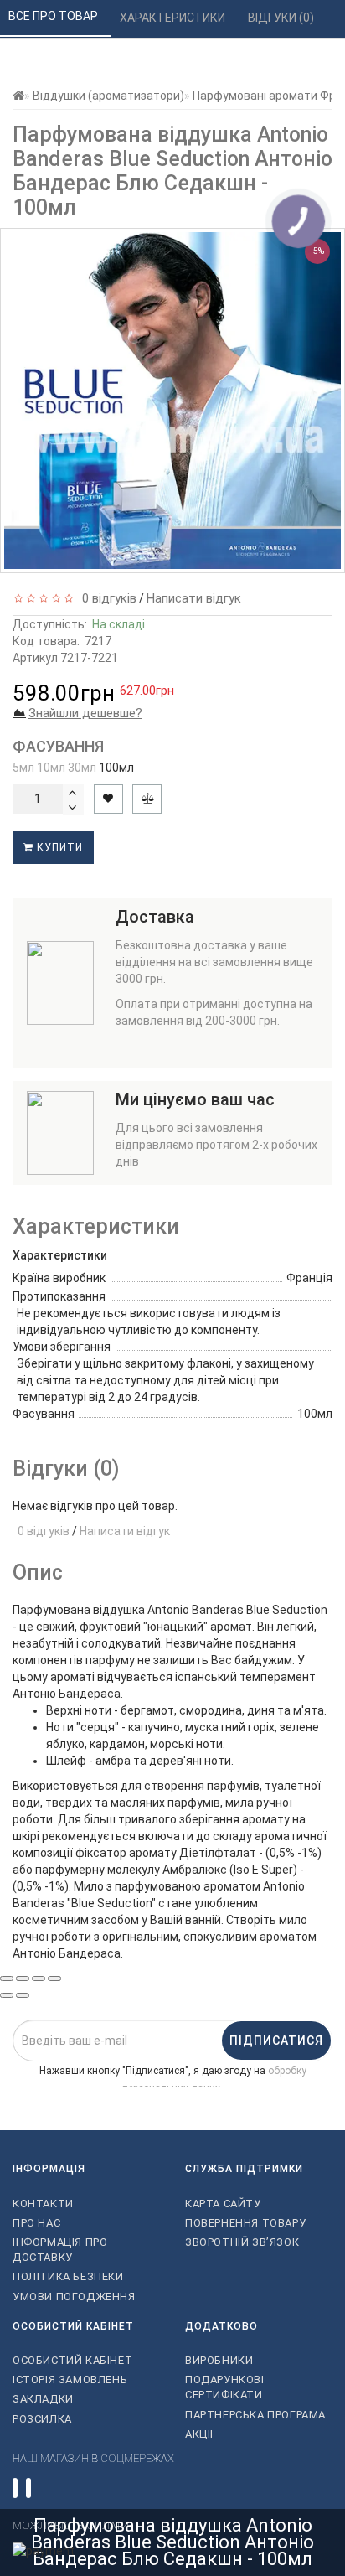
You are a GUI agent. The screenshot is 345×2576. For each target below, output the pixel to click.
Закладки (43, 2399)
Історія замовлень (70, 2379)
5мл (23, 768)
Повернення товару (245, 2223)
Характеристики (174, 18)
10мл (51, 768)
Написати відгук (194, 598)
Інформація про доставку (60, 2250)
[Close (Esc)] (7, 1979)
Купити (58, 847)
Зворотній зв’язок (242, 2242)
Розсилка (42, 2419)
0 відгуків (106, 598)
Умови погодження (74, 2297)
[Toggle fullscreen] (39, 1979)
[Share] (23, 1979)
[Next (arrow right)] (23, 1995)
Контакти (43, 2204)
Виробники (219, 2360)
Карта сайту (223, 2204)
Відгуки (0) (282, 18)
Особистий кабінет (72, 2360)
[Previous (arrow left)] (7, 1995)
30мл (82, 768)
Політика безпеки (68, 2276)
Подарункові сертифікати (225, 2387)
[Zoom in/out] (54, 1979)
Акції (199, 2434)
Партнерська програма (255, 2415)
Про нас (36, 2223)
